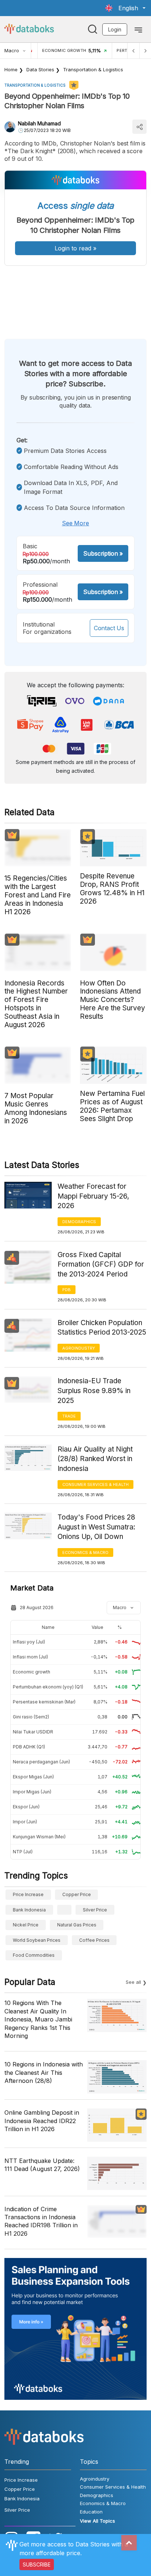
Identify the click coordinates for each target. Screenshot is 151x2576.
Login (115, 29)
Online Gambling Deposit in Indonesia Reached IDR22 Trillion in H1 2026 (42, 2121)
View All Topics (97, 2521)
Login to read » (75, 248)
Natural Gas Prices (77, 1925)
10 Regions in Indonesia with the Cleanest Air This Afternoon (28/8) (44, 2072)
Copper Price (77, 1894)
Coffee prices (94, 1940)
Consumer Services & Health (95, 1484)
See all (133, 1982)
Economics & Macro (85, 1552)
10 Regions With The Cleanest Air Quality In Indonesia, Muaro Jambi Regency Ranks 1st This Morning (38, 2019)
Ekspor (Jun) (26, 1807)
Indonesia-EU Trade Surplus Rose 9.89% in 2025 (94, 1391)
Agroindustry (79, 1348)
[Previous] (133, 51)
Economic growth (32, 1672)
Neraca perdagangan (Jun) (41, 1762)
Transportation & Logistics (93, 69)
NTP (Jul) (23, 1852)
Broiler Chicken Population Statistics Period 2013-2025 (102, 1328)
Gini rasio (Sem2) (31, 1717)
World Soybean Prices (37, 1940)
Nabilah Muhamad (39, 123)
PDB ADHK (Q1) (29, 1747)
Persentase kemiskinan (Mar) (44, 1702)
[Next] (145, 51)
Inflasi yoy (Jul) (29, 1642)
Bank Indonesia (29, 1910)
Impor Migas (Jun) (32, 1792)
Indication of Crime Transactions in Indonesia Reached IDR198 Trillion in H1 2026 (41, 2221)
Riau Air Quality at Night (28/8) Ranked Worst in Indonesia (95, 1459)
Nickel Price (26, 1925)
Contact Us (109, 628)
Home (11, 69)
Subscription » (103, 553)
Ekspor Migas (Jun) (33, 1777)
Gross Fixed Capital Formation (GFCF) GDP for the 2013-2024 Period (101, 1264)
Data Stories (40, 69)
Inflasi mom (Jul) (30, 1657)
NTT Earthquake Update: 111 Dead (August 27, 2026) (42, 2165)
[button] (125, 8)
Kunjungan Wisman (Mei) (39, 1837)
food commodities (34, 1955)
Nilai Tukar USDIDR (33, 1732)
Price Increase (28, 1894)
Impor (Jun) (25, 1822)
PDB (67, 1290)
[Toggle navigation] (138, 29)
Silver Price (95, 1910)
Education (91, 2512)
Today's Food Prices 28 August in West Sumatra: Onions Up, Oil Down (96, 1527)
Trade (69, 1416)
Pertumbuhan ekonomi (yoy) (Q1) (48, 1687)
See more (75, 523)
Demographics (79, 1222)
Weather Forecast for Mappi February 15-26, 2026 (93, 1196)
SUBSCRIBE (37, 2564)
